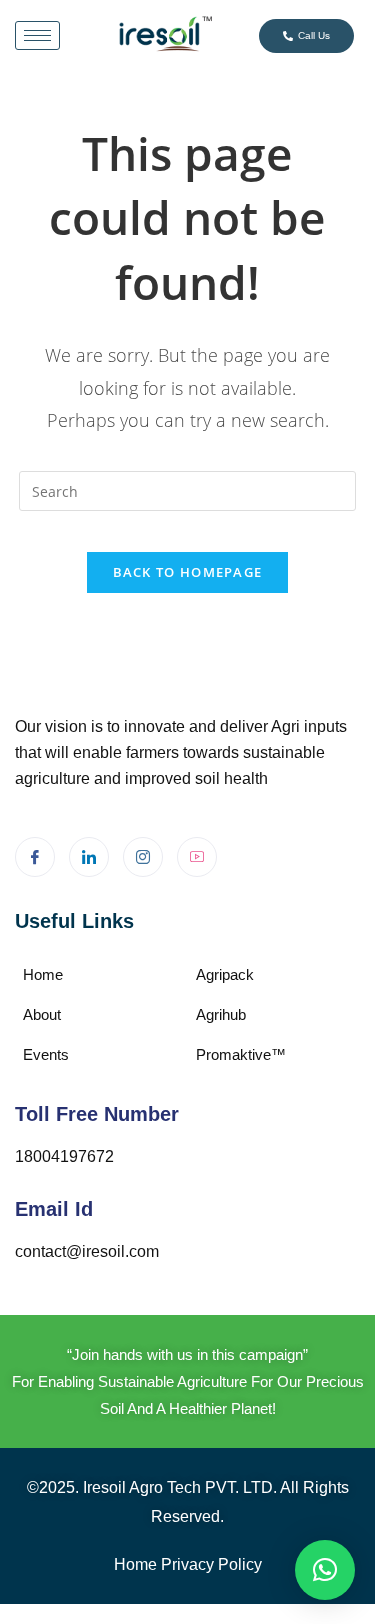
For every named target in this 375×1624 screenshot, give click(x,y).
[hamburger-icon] (37, 35)
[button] (325, 1570)
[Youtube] (197, 857)
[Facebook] (35, 857)
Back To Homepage (188, 572)
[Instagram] (143, 857)
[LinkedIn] (89, 857)
